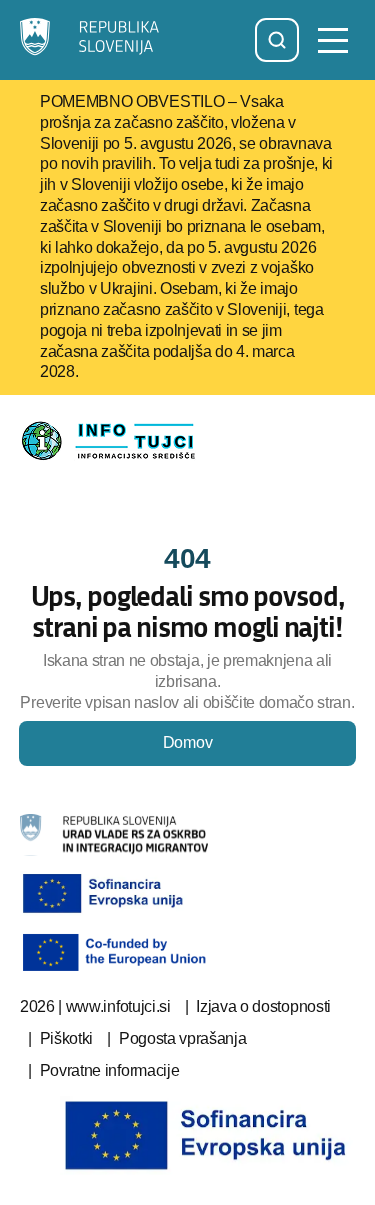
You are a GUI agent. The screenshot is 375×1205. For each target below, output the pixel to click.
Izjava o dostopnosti (263, 1006)
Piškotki (66, 1038)
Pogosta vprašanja (183, 1038)
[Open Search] (277, 40)
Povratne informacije (110, 1070)
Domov (187, 742)
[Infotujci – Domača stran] (114, 441)
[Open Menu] (333, 40)
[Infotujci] (91, 40)
